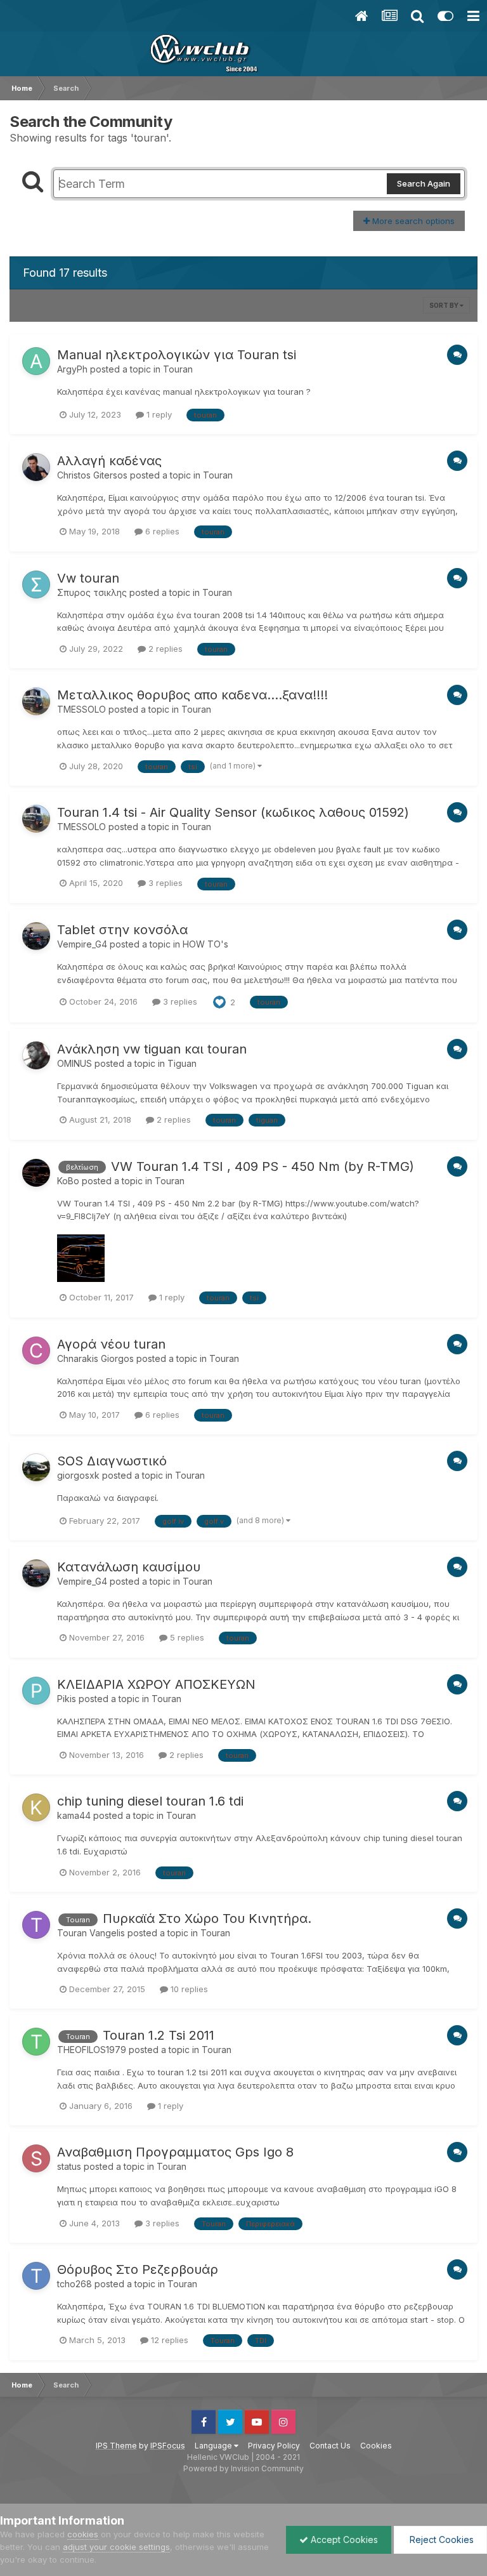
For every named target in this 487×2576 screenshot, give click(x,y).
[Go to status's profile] (36, 2158)
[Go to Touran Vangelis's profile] (36, 1925)
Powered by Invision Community (243, 2468)
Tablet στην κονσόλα (122, 930)
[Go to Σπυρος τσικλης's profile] (36, 585)
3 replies (164, 883)
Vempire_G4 (82, 944)
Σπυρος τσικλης (92, 592)
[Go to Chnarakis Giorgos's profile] (36, 1351)
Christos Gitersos (92, 475)
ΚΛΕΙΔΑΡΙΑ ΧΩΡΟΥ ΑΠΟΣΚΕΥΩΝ (156, 1684)
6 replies (161, 531)
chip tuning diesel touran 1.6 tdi (150, 1801)
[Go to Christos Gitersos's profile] (36, 467)
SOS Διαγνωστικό (112, 1461)
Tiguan (182, 1063)
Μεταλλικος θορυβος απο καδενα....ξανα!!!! (192, 695)
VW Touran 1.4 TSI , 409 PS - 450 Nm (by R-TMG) (263, 1166)
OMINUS (75, 1063)
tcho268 (75, 2284)
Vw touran (88, 578)
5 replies (186, 1637)
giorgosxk (78, 1475)
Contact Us (330, 2446)
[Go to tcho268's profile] (36, 2276)
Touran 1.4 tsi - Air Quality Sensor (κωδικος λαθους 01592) (233, 812)
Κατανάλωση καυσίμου (129, 1567)
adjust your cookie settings (116, 2547)
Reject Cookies (440, 2540)
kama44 (74, 1815)
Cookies (376, 2446)
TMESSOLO (81, 709)
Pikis (67, 1699)
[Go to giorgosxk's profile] (36, 1467)
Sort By (445, 305)
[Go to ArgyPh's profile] (36, 361)
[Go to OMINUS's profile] (36, 1055)
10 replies (188, 1989)
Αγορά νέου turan (111, 1344)
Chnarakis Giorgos (95, 1358)
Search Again (424, 183)
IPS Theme (116, 2446)
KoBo (68, 1181)
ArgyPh (72, 369)
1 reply (158, 414)
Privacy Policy (274, 2446)
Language (214, 2446)
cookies (83, 2534)
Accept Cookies (343, 2540)
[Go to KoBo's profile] (36, 1173)
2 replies (164, 649)
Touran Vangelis (91, 1933)
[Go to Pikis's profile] (36, 1691)
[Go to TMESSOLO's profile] (36, 701)
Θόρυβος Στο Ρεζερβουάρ (138, 2269)
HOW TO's (205, 944)
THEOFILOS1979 (92, 2050)
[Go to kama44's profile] (36, 1807)
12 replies (168, 2340)
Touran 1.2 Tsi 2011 (159, 2035)
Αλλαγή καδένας (109, 461)
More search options (412, 221)
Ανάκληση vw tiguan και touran (152, 1049)
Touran (178, 369)
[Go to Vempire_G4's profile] (36, 936)
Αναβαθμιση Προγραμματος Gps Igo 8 (175, 2152)
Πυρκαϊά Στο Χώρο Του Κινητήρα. (207, 1919)
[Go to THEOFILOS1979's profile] (36, 2042)
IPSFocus (168, 2446)
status (69, 2166)
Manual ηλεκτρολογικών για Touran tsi (177, 355)
